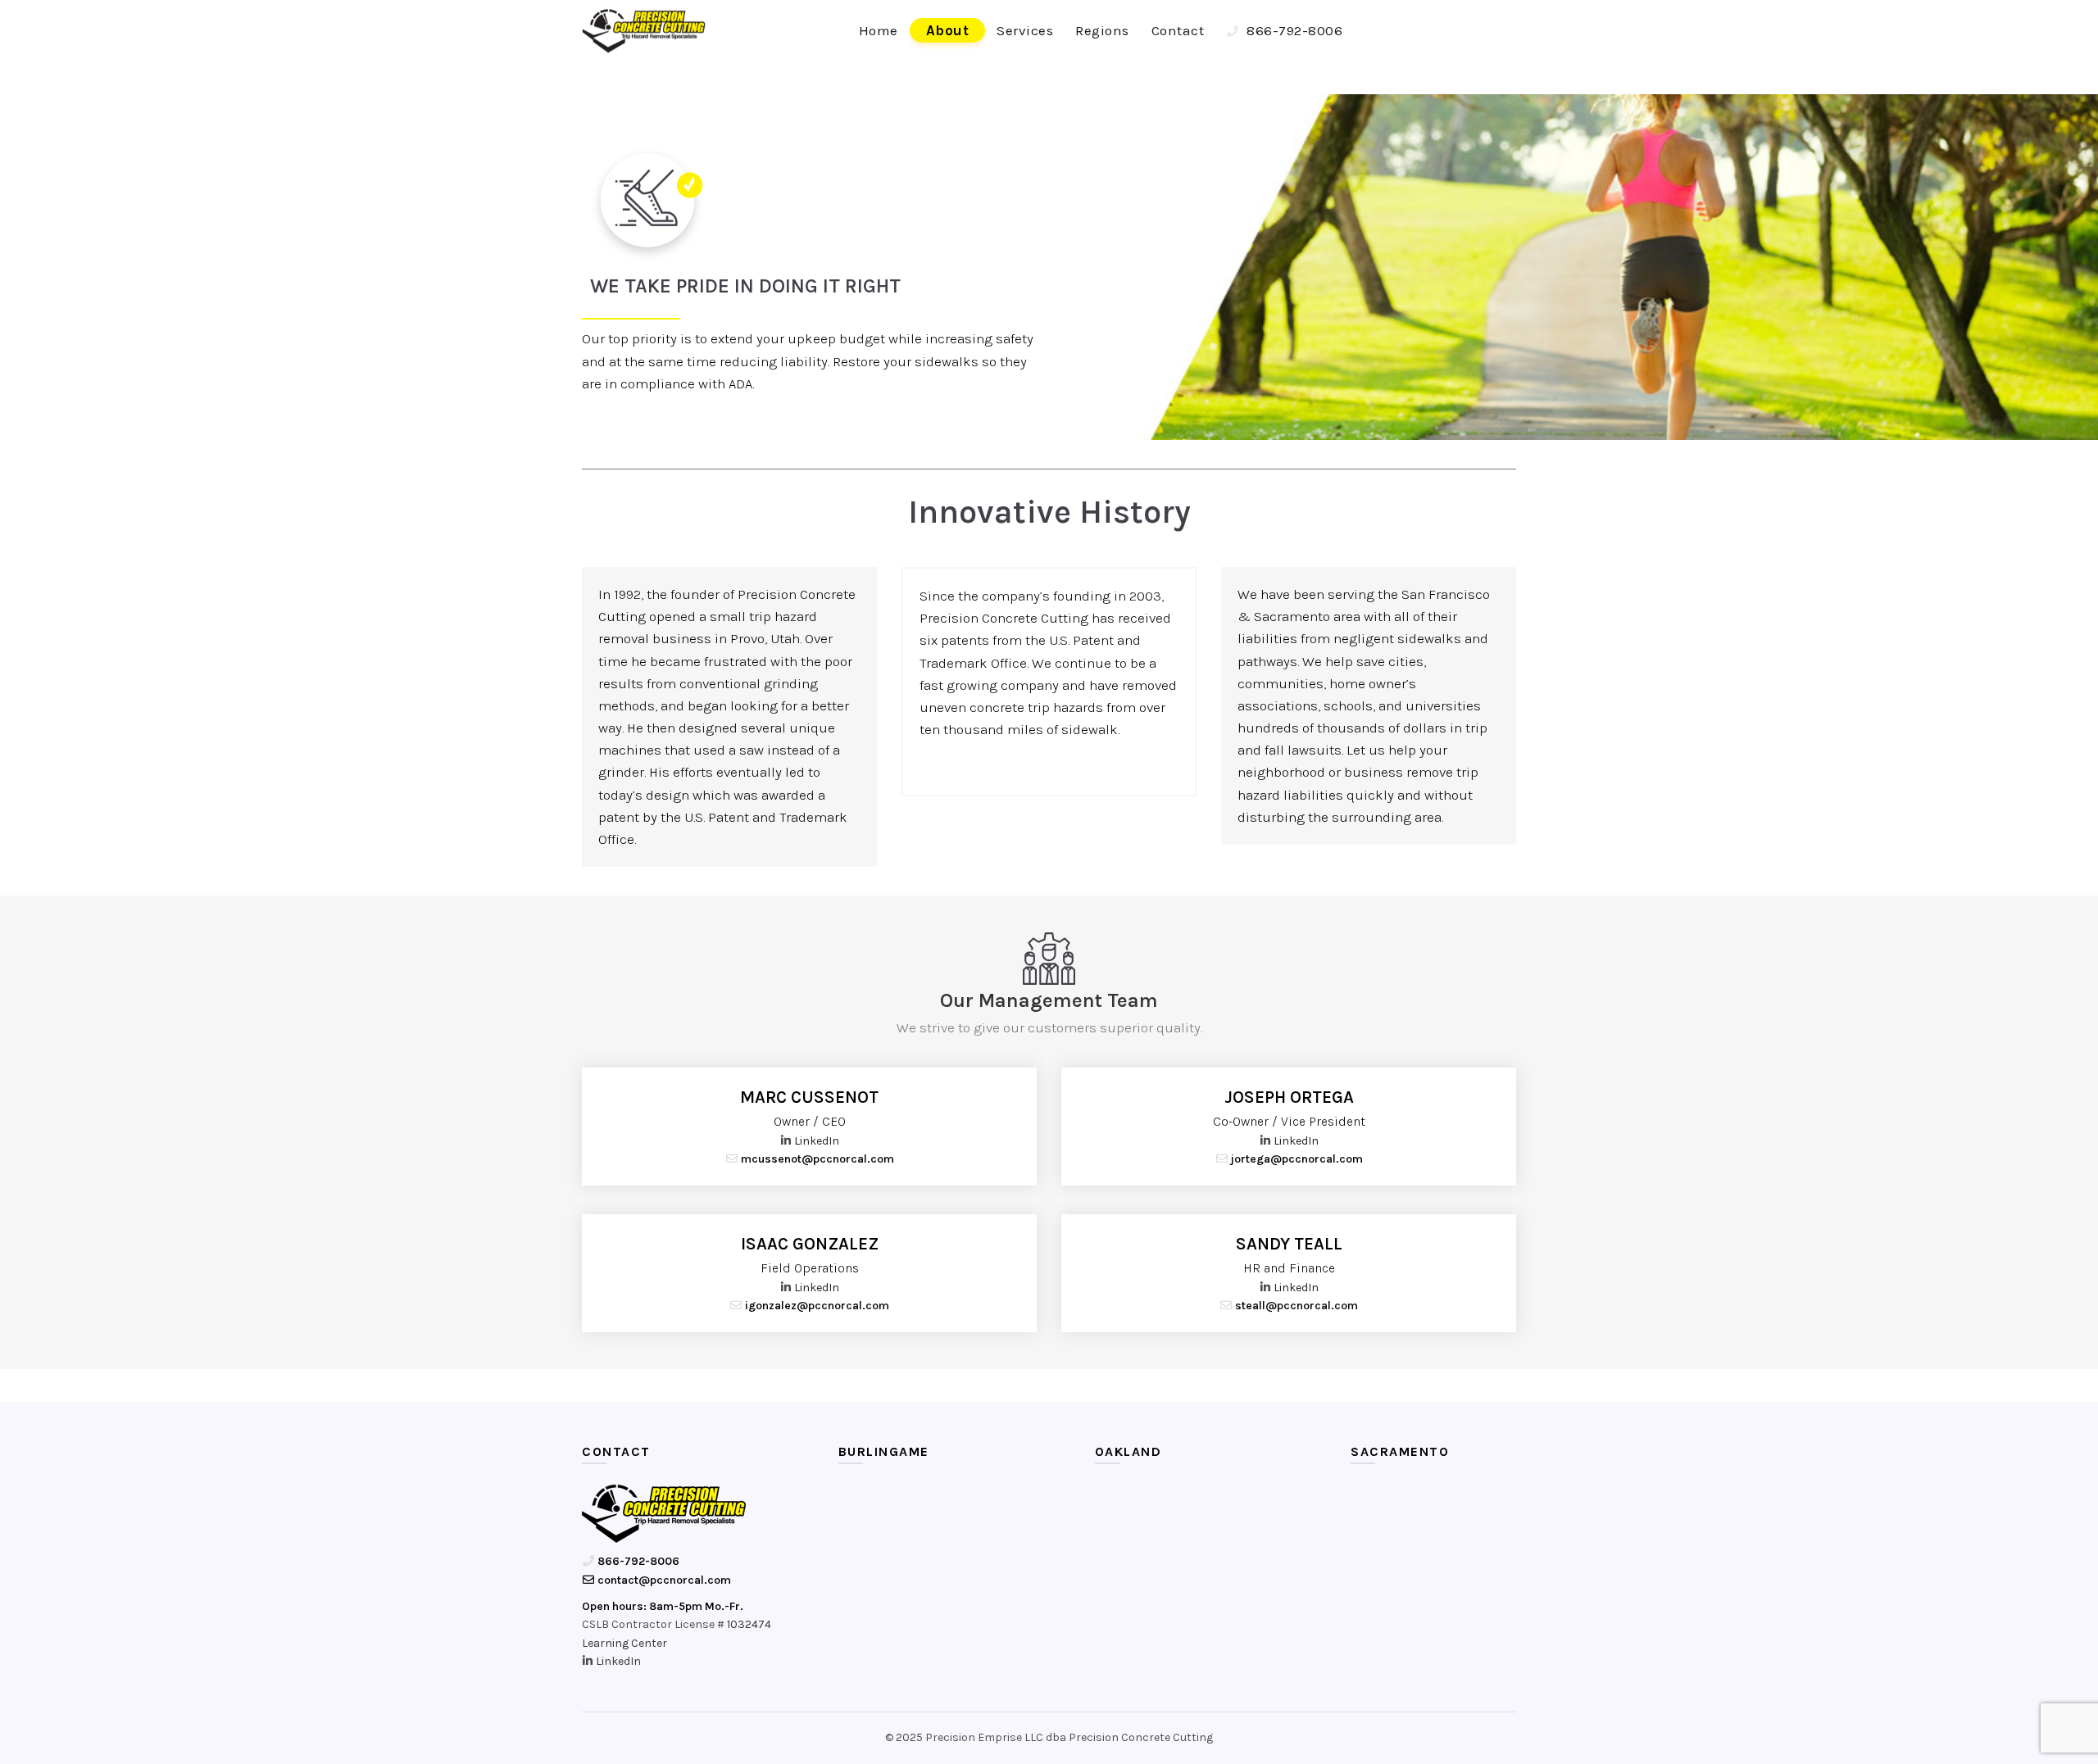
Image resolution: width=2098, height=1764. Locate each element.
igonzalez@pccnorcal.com (816, 1306)
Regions (1102, 30)
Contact (1178, 30)
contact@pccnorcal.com (663, 1580)
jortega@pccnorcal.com (1296, 1159)
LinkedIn (817, 1141)
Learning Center (624, 1643)
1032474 (749, 1624)
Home (879, 30)
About (948, 30)
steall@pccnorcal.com (1295, 1306)
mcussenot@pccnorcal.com (816, 1159)
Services (1025, 30)
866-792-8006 (1293, 30)
